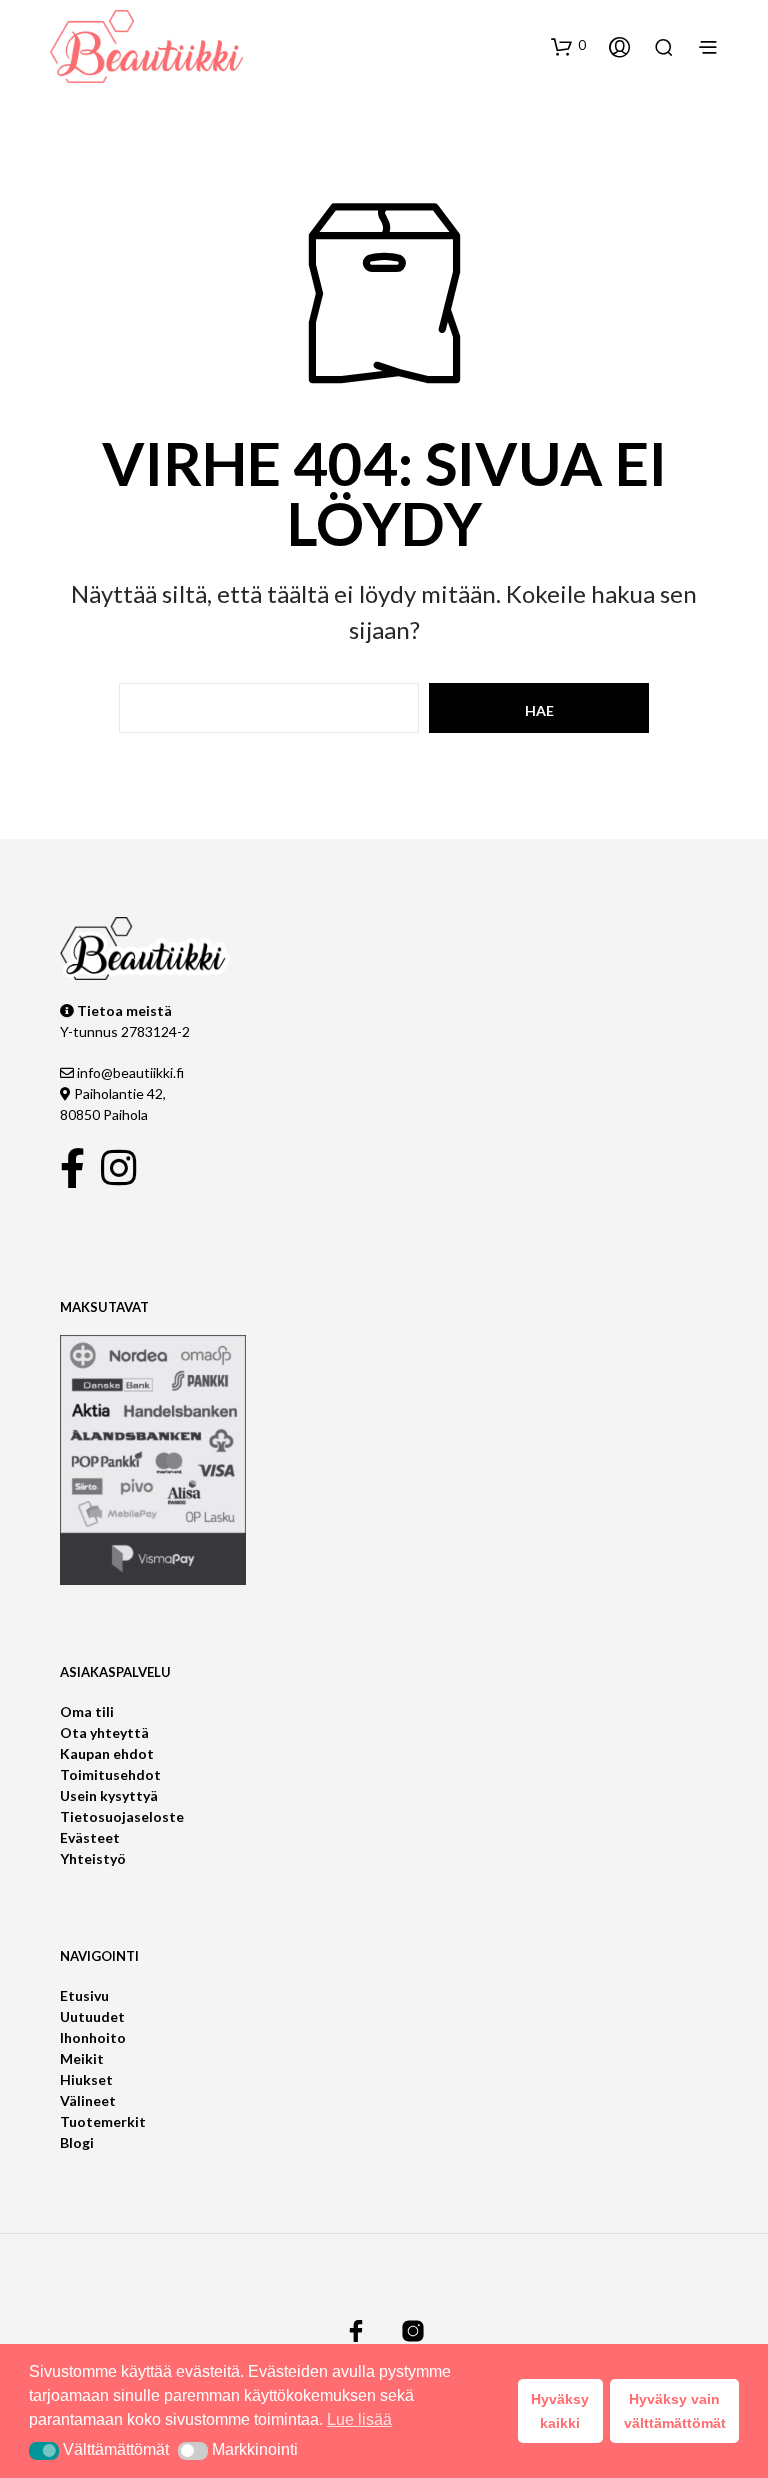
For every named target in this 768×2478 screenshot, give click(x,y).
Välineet (88, 2100)
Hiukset (86, 2079)
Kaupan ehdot (107, 1753)
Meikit (82, 2058)
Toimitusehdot (110, 1774)
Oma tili (87, 1711)
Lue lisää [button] (359, 2419)
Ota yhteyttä (104, 1732)
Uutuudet (92, 2016)
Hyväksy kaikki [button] (560, 2411)
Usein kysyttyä (109, 1795)
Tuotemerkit (103, 2121)
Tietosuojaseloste (122, 1816)
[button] (568, 46)
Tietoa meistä (123, 1010)
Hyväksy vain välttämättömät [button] (675, 2411)
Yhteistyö (93, 1858)
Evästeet (90, 1837)
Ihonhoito (93, 2037)
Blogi (77, 2142)
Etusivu (84, 1995)
